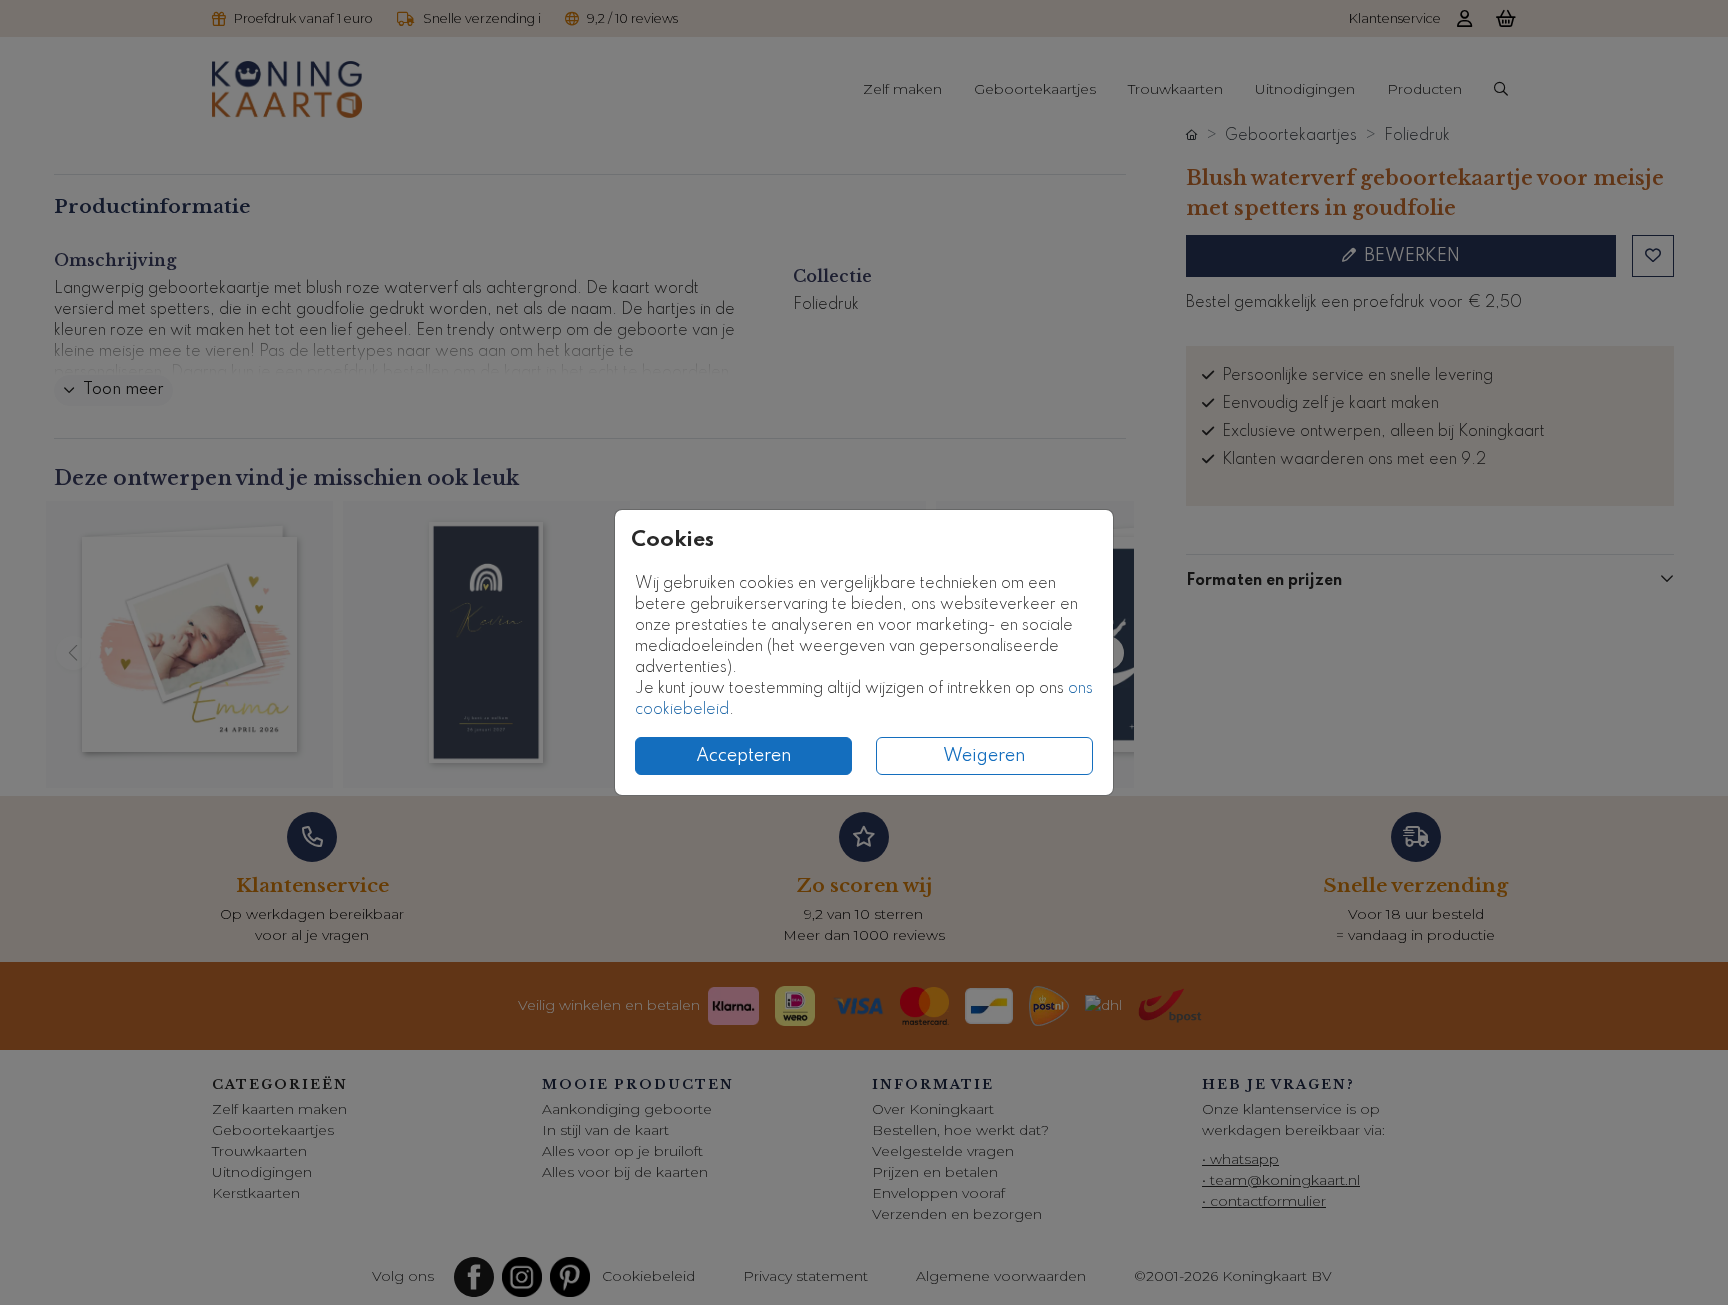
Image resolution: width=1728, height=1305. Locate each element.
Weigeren (984, 756)
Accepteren (744, 756)
